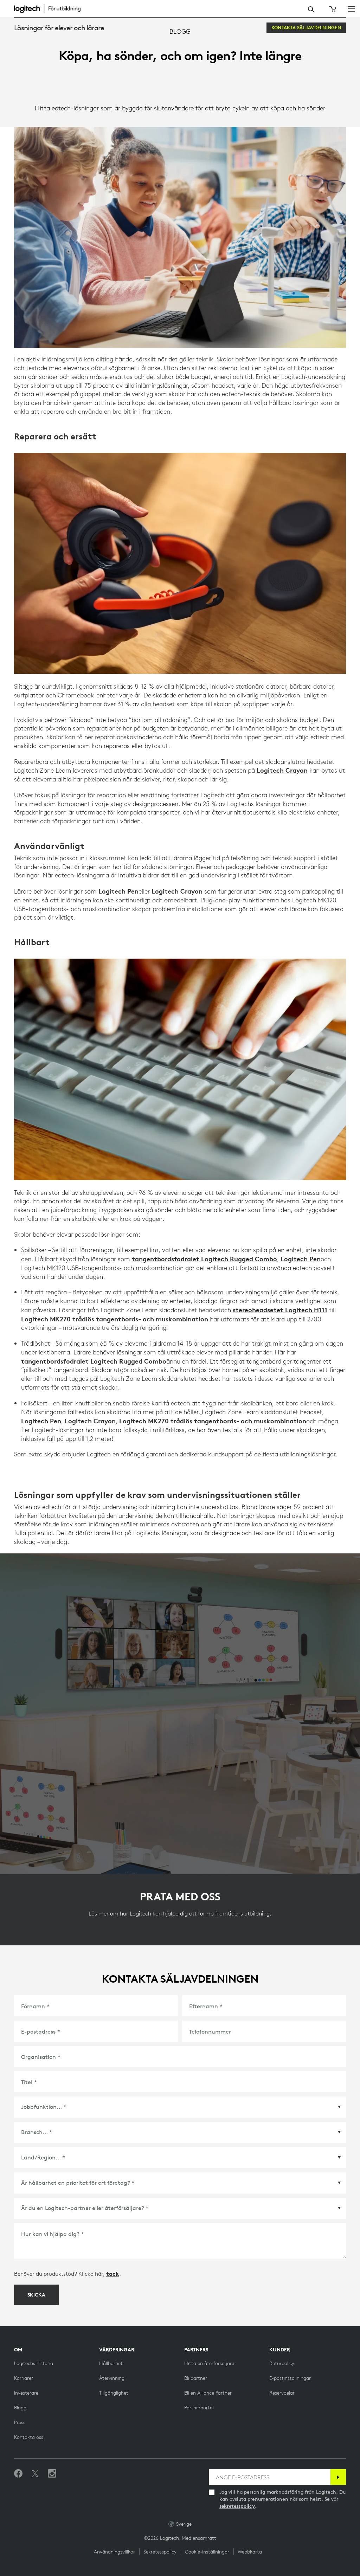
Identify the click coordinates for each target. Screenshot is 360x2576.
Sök (311, 9)
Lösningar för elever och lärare (59, 28)
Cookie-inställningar (207, 2552)
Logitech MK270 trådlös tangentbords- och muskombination (115, 1319)
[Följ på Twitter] (35, 2474)
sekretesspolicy (237, 2506)
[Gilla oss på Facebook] (18, 2474)
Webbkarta (250, 2552)
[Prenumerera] (338, 2477)
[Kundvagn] (332, 9)
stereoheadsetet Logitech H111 (280, 1310)
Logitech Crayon (281, 770)
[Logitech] (51, 8)
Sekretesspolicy (160, 2552)
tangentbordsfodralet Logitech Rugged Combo (204, 1259)
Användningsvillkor (114, 2552)
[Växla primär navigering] (352, 8)
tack (113, 2274)
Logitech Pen (118, 891)
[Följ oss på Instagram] (52, 2474)
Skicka (36, 2295)
